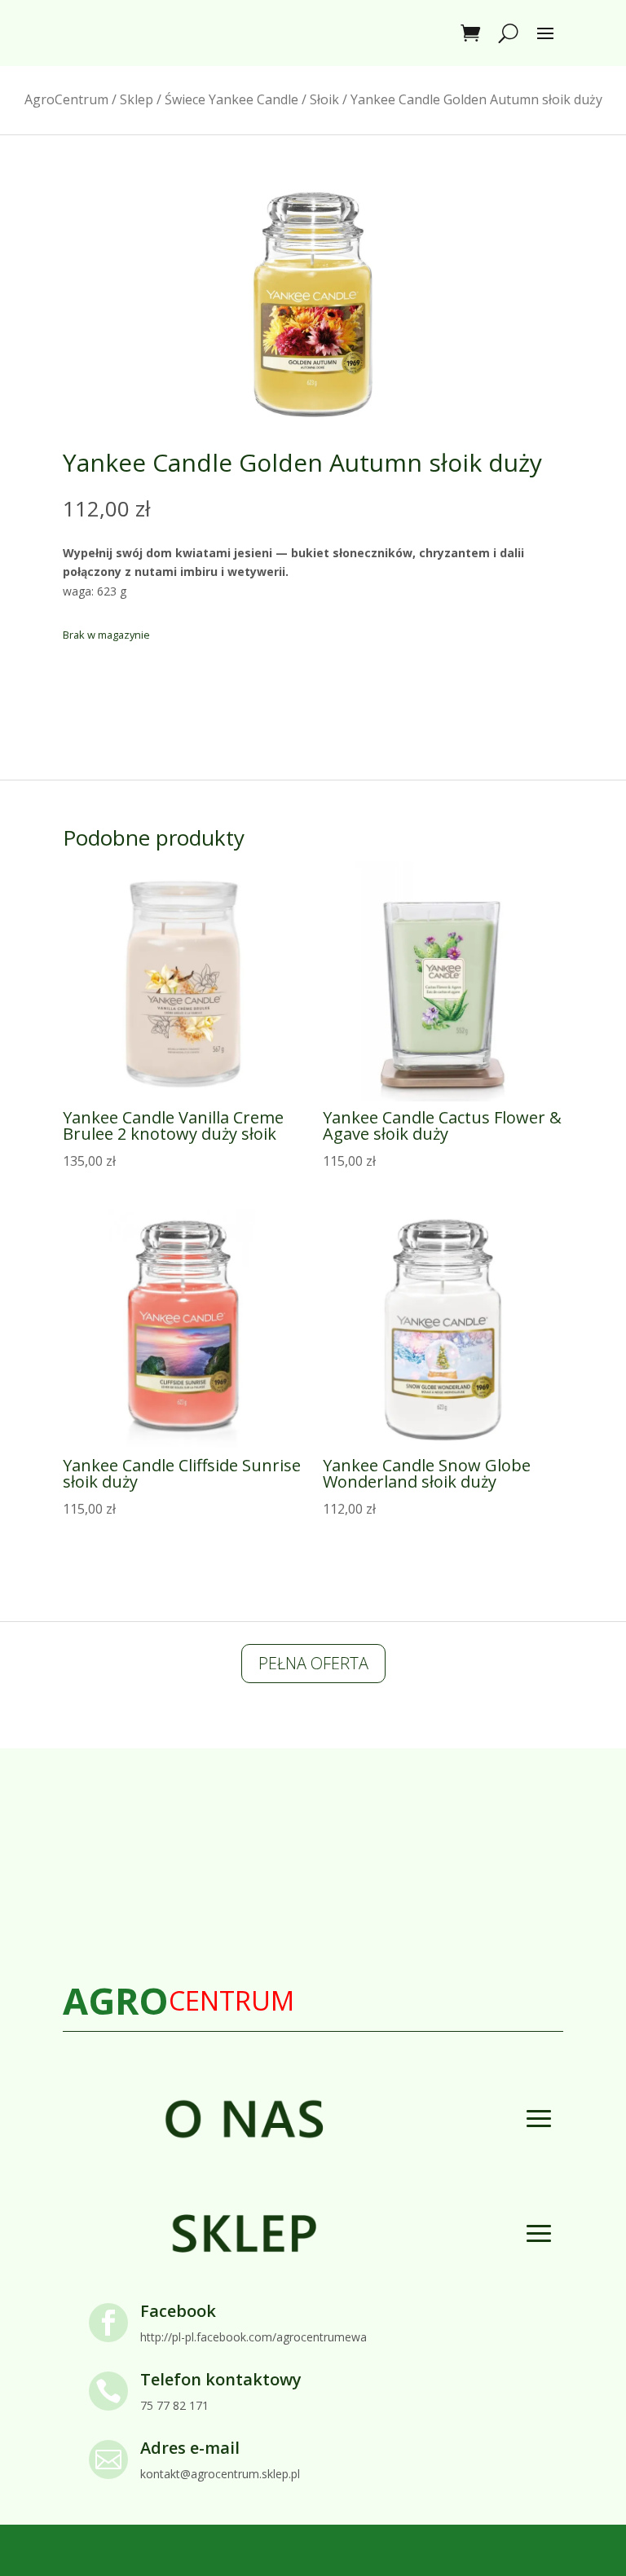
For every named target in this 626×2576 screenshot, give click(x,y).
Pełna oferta (313, 1663)
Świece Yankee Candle (231, 99)
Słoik (324, 99)
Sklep (137, 99)
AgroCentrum (66, 99)
